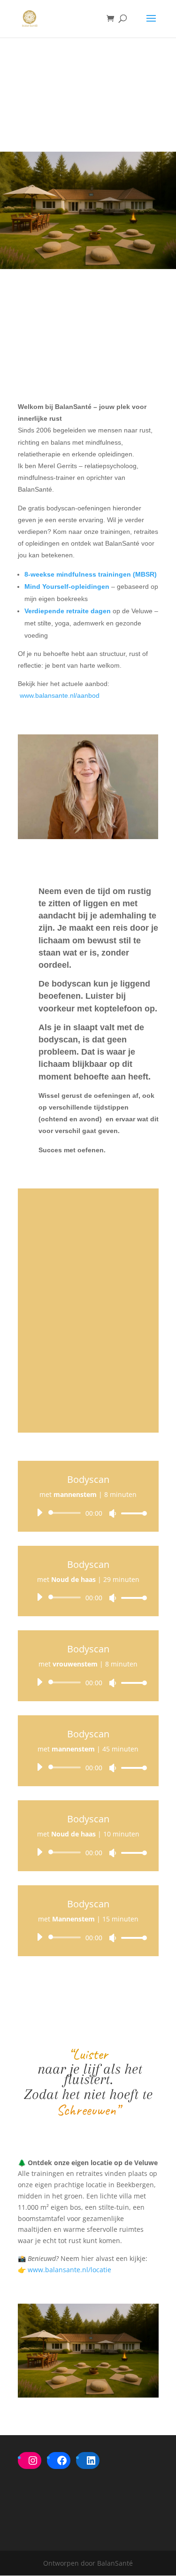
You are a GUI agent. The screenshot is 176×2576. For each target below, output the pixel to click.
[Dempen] (113, 1513)
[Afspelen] (39, 1512)
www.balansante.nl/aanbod (60, 695)
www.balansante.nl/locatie (69, 2270)
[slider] (131, 1513)
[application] (88, 1513)
